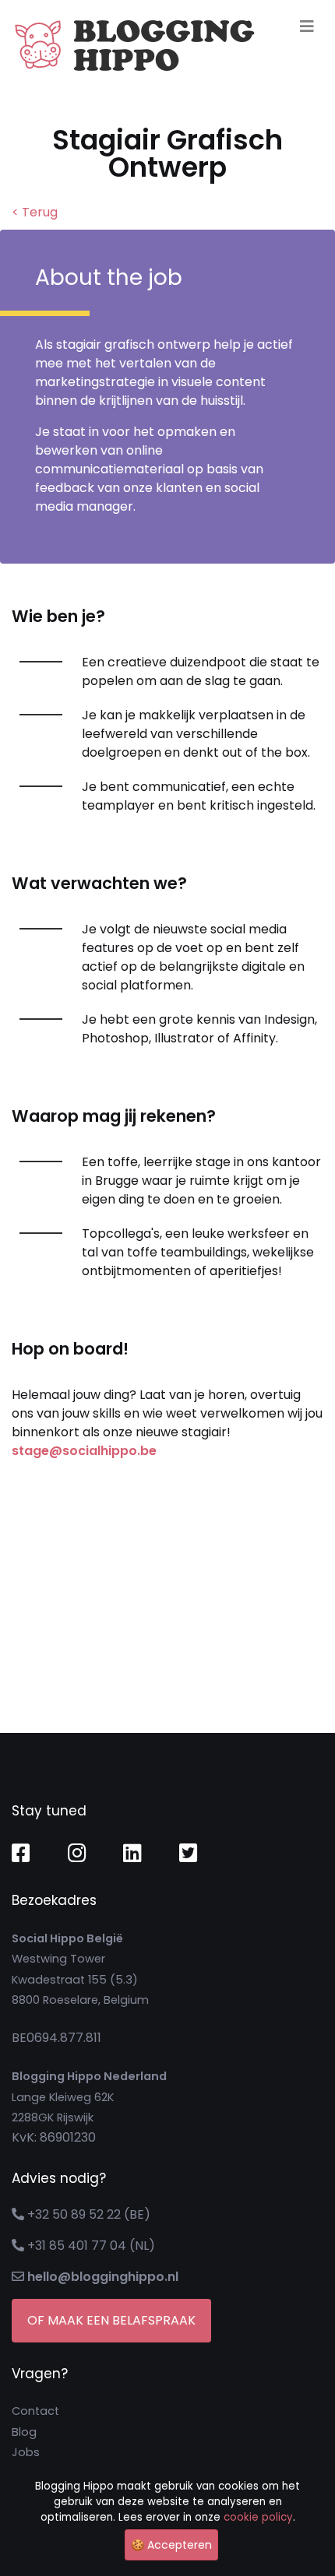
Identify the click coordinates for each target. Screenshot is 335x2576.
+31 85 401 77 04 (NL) (91, 2246)
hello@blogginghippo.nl (103, 2277)
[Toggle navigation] (307, 26)
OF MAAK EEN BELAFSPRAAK (111, 2320)
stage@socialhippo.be (84, 1451)
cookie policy (258, 2517)
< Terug (35, 212)
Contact (35, 2411)
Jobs (26, 2452)
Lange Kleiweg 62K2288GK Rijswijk (89, 2097)
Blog (24, 2432)
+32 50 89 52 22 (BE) (89, 2214)
